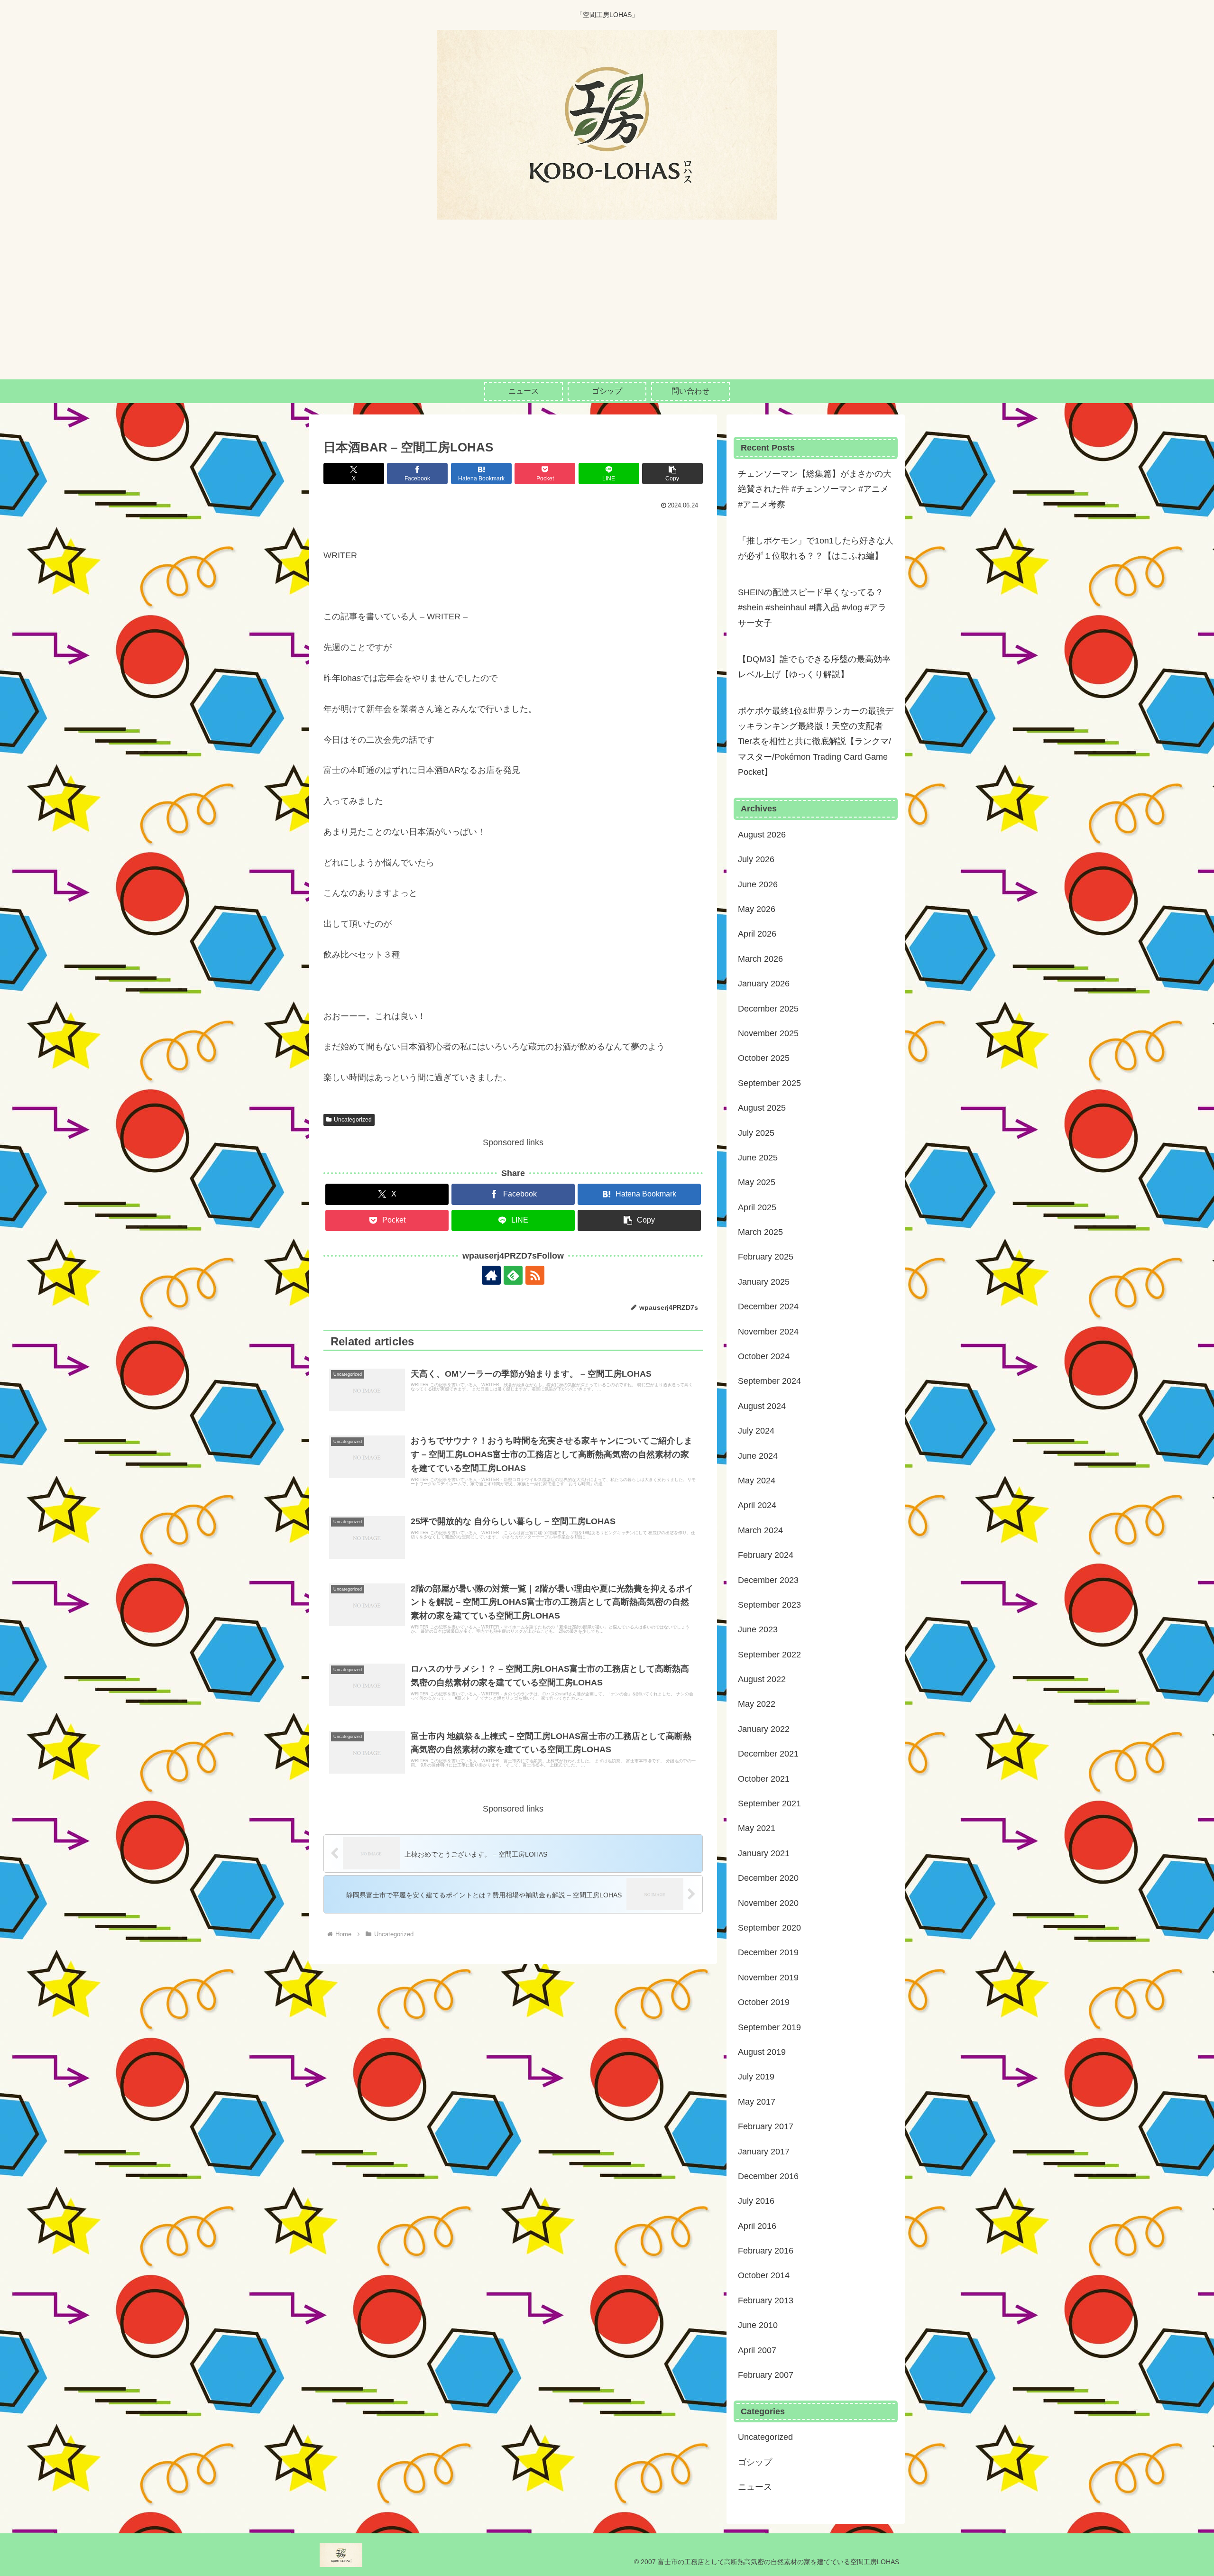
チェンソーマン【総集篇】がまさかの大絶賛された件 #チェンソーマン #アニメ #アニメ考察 (815, 489)
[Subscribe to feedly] (513, 1275)
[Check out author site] (491, 1275)
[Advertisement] (607, 308)
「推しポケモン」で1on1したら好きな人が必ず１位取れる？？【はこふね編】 (816, 548)
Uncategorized (353, 1120)
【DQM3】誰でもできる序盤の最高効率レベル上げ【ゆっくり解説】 (814, 667)
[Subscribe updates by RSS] (535, 1275)
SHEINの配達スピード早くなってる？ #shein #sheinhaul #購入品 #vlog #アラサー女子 (812, 608)
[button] (672, 474)
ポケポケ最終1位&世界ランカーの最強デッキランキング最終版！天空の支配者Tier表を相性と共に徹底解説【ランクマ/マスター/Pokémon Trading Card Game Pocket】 (816, 742)
